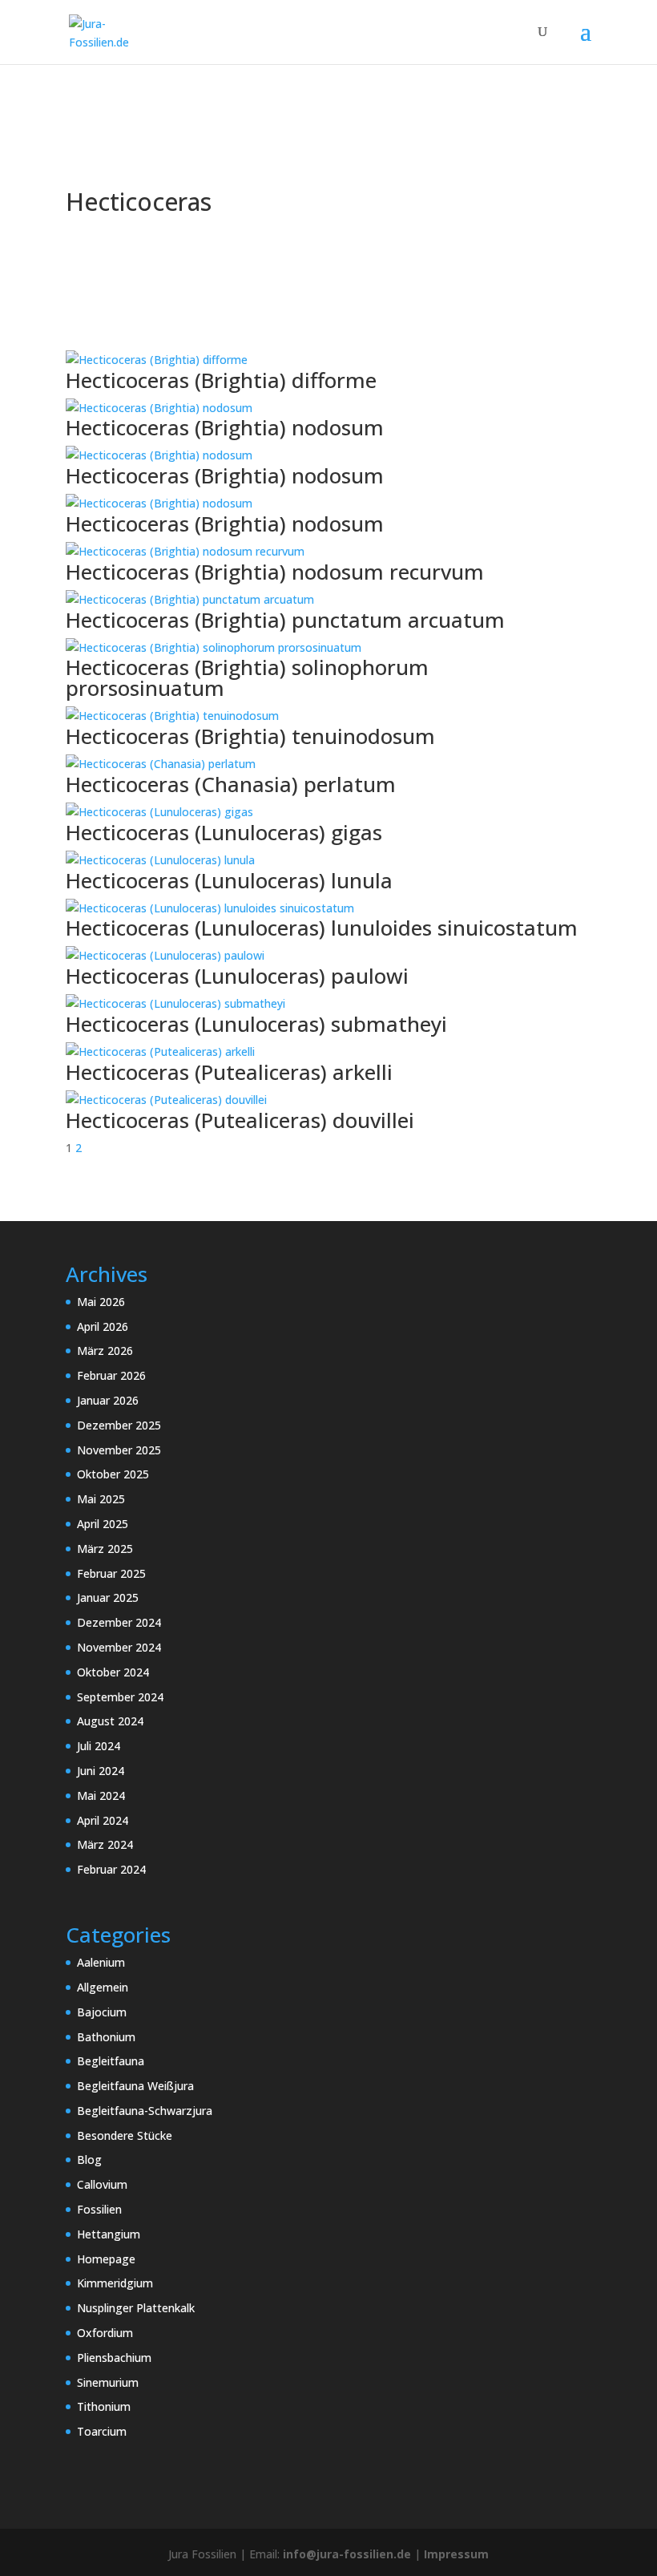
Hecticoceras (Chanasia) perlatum (231, 784)
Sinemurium (108, 2382)
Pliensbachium (114, 2358)
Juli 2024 (99, 1746)
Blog (89, 2159)
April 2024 (103, 1820)
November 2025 (119, 1450)
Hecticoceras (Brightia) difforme (221, 380)
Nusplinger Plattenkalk (136, 2308)
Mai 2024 (101, 1796)
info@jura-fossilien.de (347, 2554)
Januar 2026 (108, 1400)
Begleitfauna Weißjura (135, 2086)
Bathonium (106, 2037)
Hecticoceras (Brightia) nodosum (225, 427)
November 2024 (119, 1647)
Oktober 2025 (113, 1474)
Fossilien (99, 2209)
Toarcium (102, 2431)
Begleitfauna (111, 2061)
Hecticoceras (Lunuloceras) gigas (224, 832)
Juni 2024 (101, 1771)
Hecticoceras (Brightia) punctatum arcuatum (285, 620)
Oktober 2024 (113, 1672)
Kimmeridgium (115, 2283)
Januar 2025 (108, 1597)
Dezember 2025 (119, 1425)
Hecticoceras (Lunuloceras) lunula (229, 880)
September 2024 (120, 1697)
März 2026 (105, 1351)
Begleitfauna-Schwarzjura (145, 2111)
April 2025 (103, 1524)
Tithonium (104, 2406)
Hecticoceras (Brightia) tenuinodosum (250, 736)
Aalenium (101, 1962)
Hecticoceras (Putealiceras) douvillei (240, 1120)
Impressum (456, 2554)
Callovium (102, 2184)
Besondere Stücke (125, 2135)
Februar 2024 (111, 1869)
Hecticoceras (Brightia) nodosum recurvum (275, 572)
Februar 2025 (111, 1573)
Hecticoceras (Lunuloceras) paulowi (237, 976)
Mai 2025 (101, 1499)
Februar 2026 (111, 1375)
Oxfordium (105, 2333)
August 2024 (110, 1721)
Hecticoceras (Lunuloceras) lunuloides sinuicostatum (322, 928)
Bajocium (102, 2012)
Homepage (106, 2259)
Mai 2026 (101, 1302)
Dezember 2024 (119, 1622)
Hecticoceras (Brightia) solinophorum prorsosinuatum (247, 677)
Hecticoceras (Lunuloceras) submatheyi (256, 1024)
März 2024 (105, 1844)
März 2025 (105, 1549)
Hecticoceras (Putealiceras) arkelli (229, 1072)
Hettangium (109, 2234)
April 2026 (103, 1326)
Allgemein (103, 1987)
